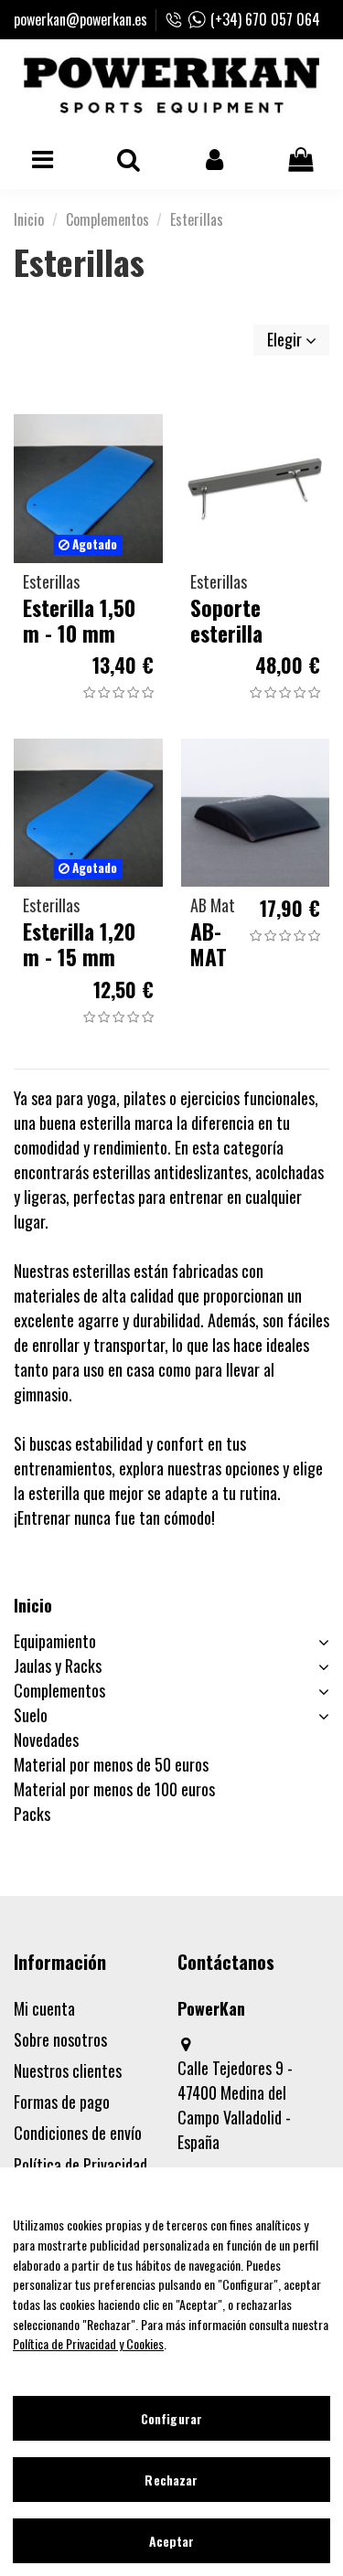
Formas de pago (62, 2102)
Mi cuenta (44, 2008)
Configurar (171, 2418)
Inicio (33, 1605)
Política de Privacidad (80, 2165)
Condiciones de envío (78, 2133)
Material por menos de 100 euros (114, 1789)
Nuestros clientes (68, 2070)
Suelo (31, 1715)
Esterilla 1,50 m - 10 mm (79, 620)
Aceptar (172, 2541)
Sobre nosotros (60, 2039)
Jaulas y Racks (58, 1666)
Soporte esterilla (226, 620)
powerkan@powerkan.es (80, 19)
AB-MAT (209, 944)
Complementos (59, 1690)
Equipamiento (55, 1641)
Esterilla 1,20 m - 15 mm (79, 944)
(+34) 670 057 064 (265, 19)
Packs (32, 1814)
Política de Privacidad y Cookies (88, 2343)
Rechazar (171, 2480)
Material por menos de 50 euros (111, 1764)
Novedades (46, 1740)
